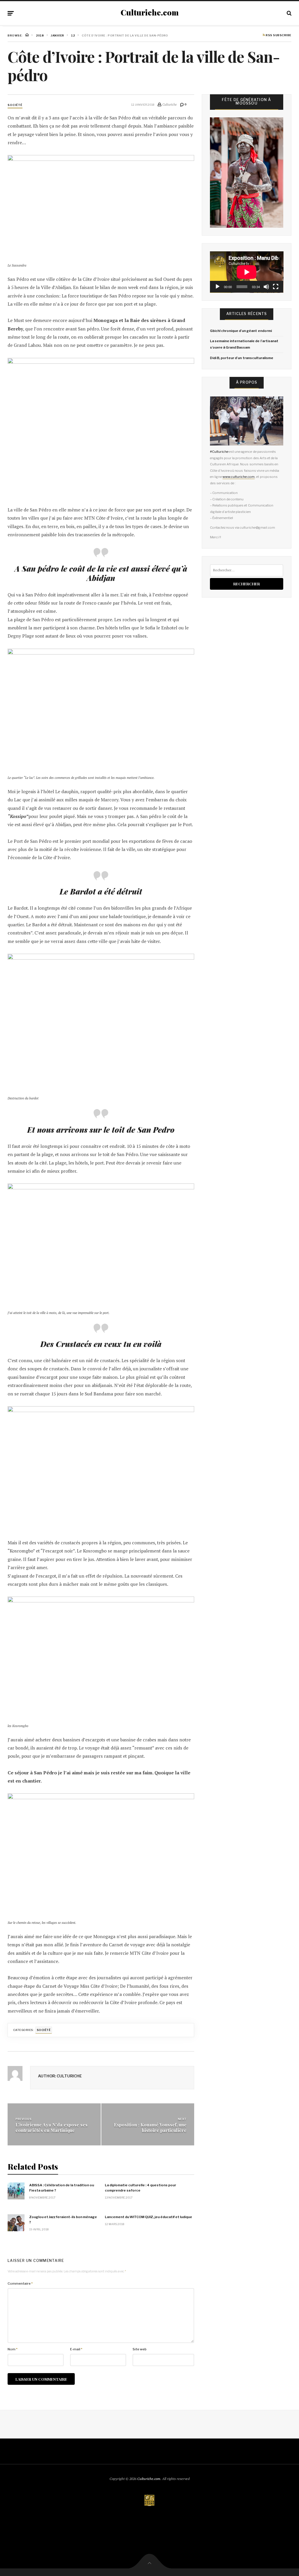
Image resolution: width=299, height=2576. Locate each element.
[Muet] (266, 287)
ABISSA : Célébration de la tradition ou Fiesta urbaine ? (62, 2188)
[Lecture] (218, 287)
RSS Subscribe (278, 35)
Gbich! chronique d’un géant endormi (241, 331)
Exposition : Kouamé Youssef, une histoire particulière (150, 2127)
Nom (13, 2349)
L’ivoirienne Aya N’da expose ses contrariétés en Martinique (52, 2127)
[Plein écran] (276, 287)
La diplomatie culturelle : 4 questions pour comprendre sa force (140, 2188)
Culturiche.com (150, 13)
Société (15, 105)
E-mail (76, 2349)
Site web (140, 2349)
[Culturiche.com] (149, 2501)
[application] (247, 272)
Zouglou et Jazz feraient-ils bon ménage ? (63, 2220)
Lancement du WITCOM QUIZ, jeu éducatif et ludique (148, 2217)
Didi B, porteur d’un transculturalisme (242, 358)
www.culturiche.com (239, 477)
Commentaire (20, 2283)
